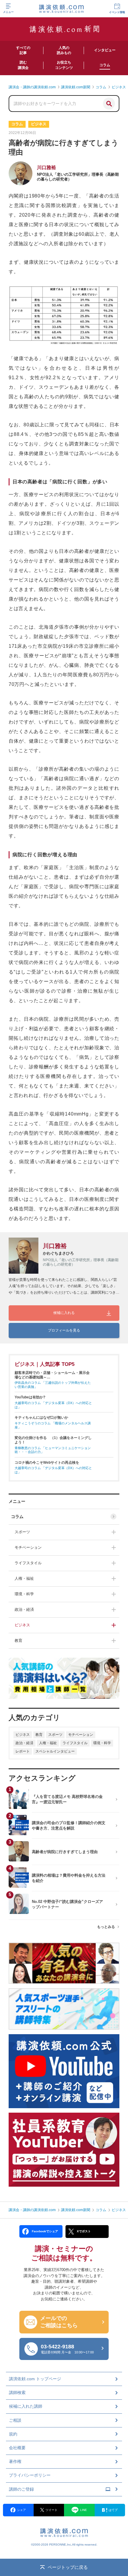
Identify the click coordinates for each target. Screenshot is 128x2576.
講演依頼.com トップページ (35, 2379)
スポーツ (22, 1532)
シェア (21, 2510)
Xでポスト (84, 2231)
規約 (13, 2434)
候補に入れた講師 (26, 2406)
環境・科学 (24, 1594)
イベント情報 (117, 12)
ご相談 (15, 2420)
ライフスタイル (28, 1563)
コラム (17, 1517)
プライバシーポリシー (30, 2475)
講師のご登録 (21, 2489)
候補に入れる (64, 1313)
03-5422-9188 (67, 2349)
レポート (23, 1751)
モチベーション (28, 1547)
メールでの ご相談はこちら (59, 2322)
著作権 (15, 2461)
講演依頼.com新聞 (76, 2210)
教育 (18, 1641)
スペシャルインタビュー (55, 1751)
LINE (83, 2510)
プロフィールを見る (64, 1330)
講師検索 (17, 2393)
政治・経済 (24, 1609)
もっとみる (106, 1927)
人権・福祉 (24, 1578)
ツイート (51, 2510)
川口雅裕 (46, 168)
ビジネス (22, 1625)
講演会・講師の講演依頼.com (32, 2210)
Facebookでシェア (45, 2231)
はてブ (113, 2510)
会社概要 (17, 2448)
